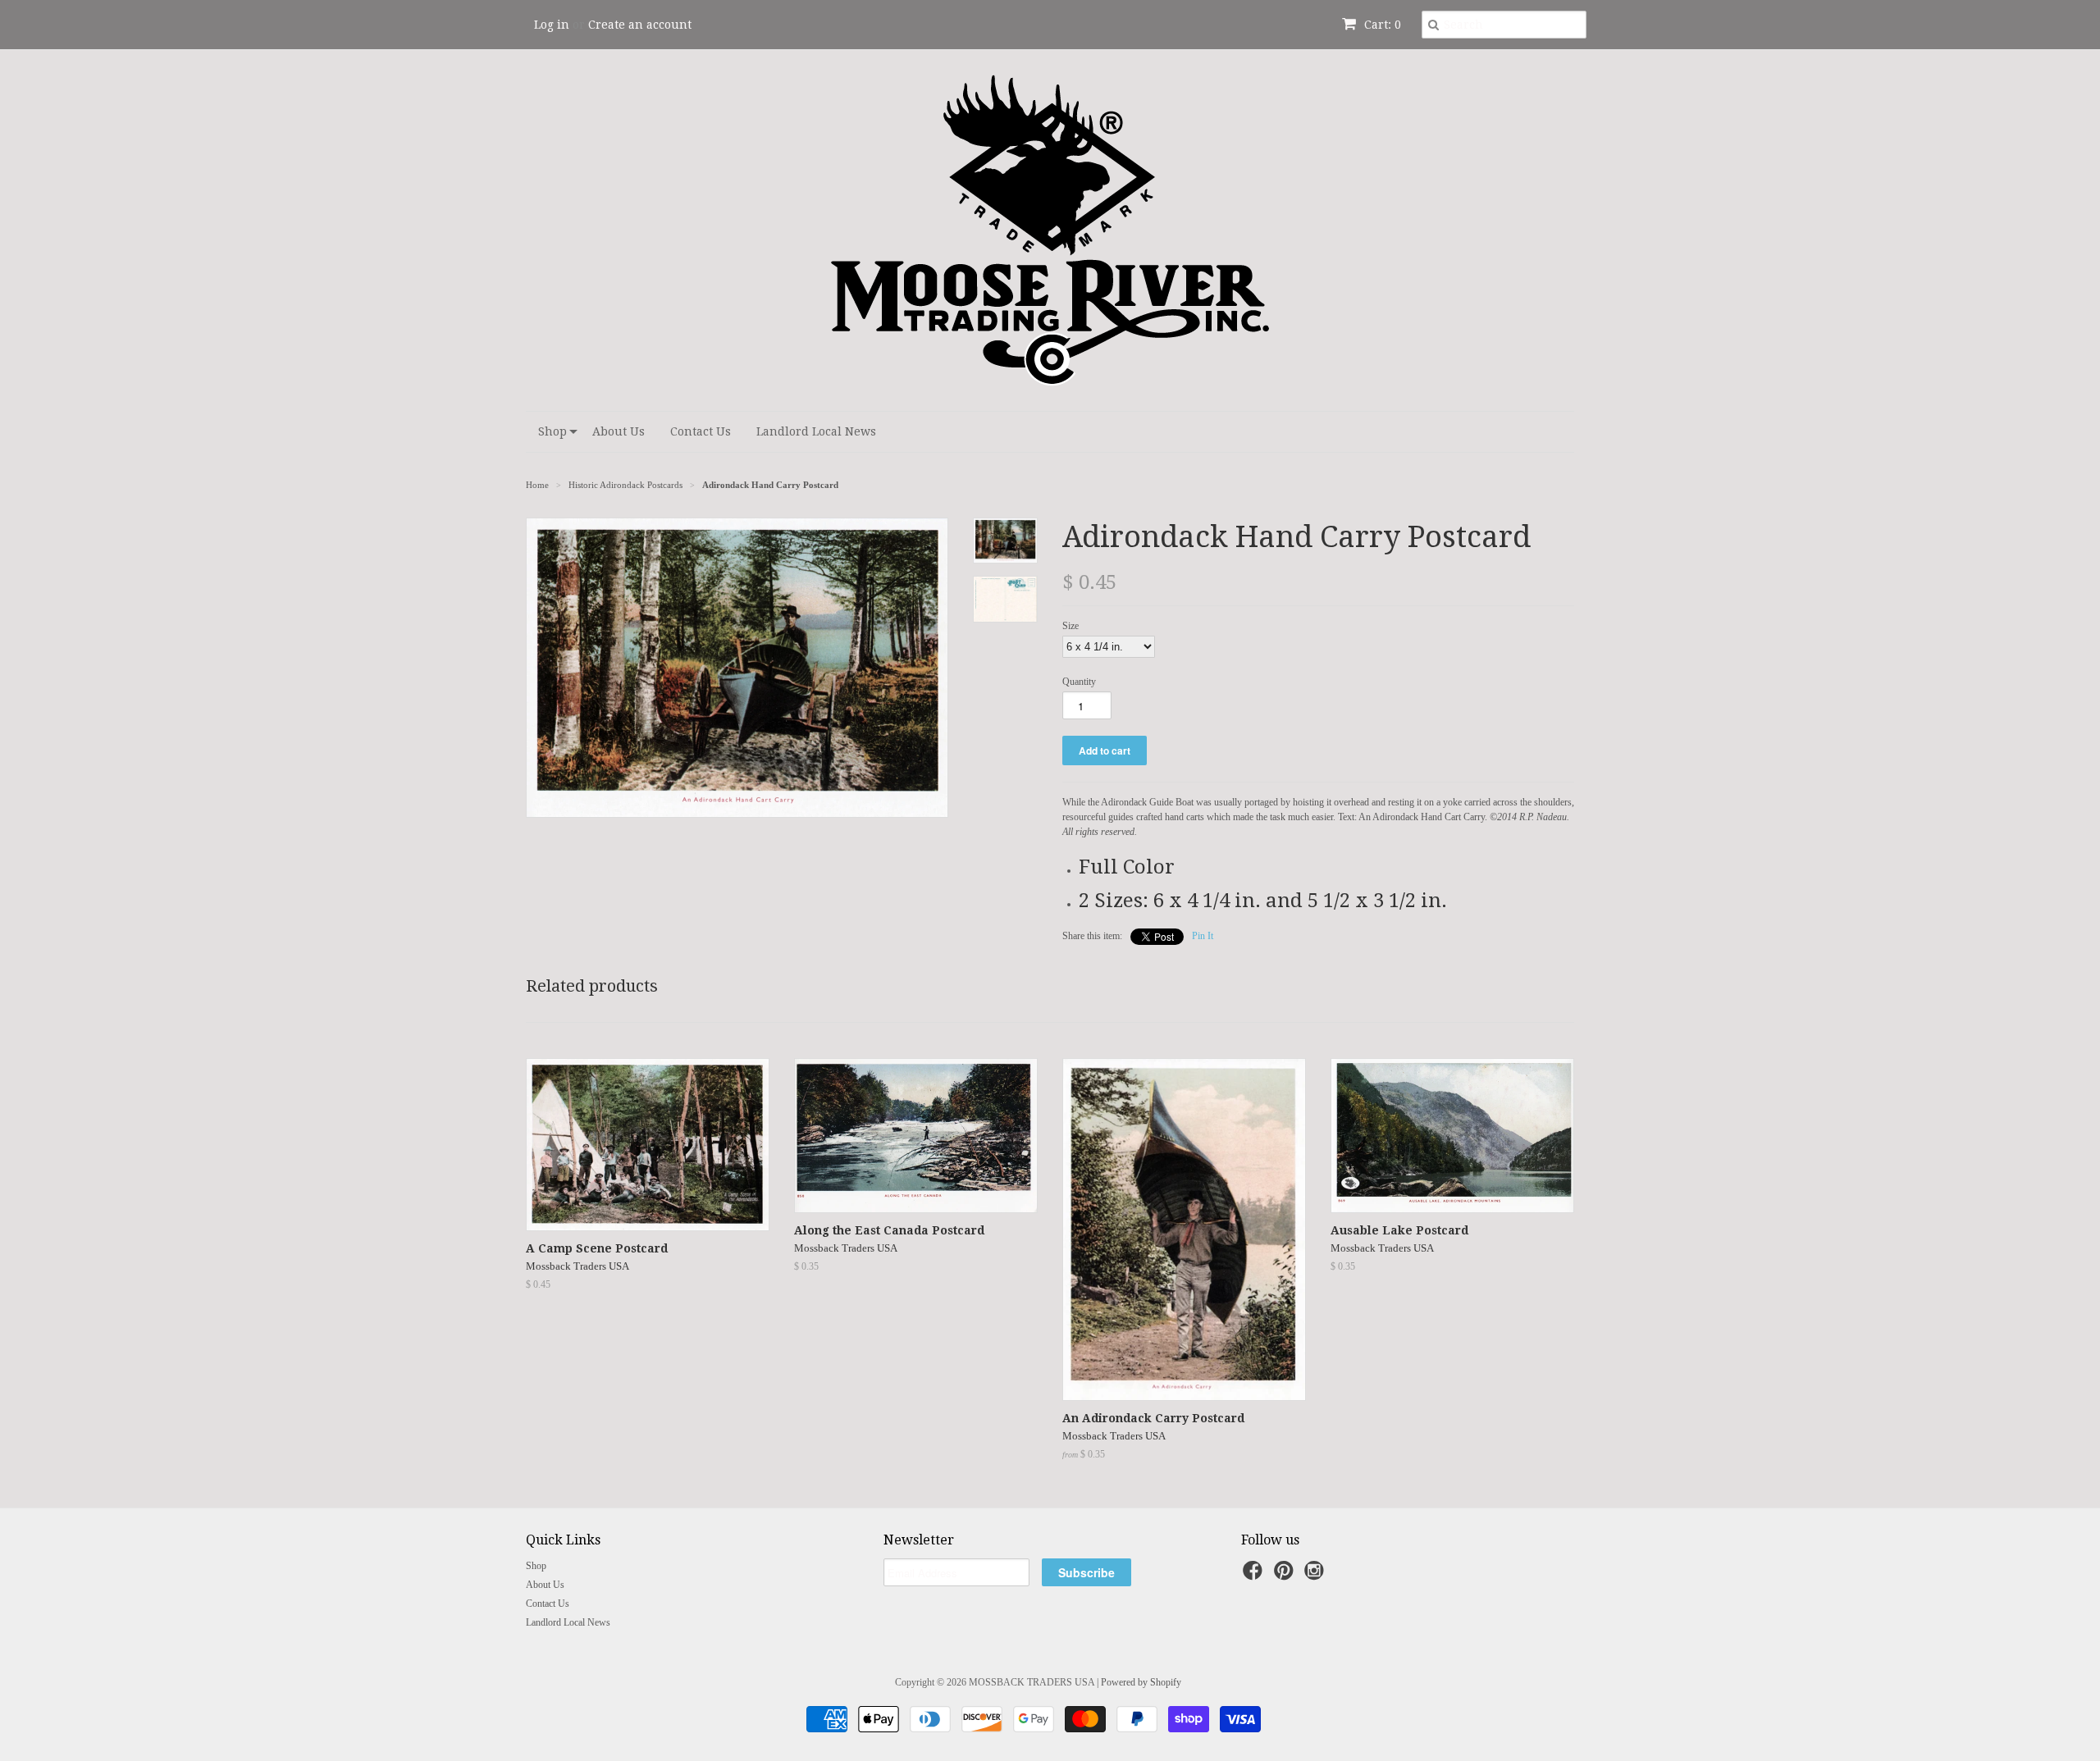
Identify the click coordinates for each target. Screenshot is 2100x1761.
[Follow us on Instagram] (1317, 1576)
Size (1071, 626)
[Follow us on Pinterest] (1286, 1576)
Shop (552, 431)
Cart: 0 (1381, 25)
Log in (552, 25)
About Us (619, 431)
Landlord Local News (816, 431)
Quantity (1079, 682)
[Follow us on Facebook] (1255, 1576)
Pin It (1203, 936)
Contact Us (701, 431)
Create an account (640, 25)
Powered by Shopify (1141, 1682)
